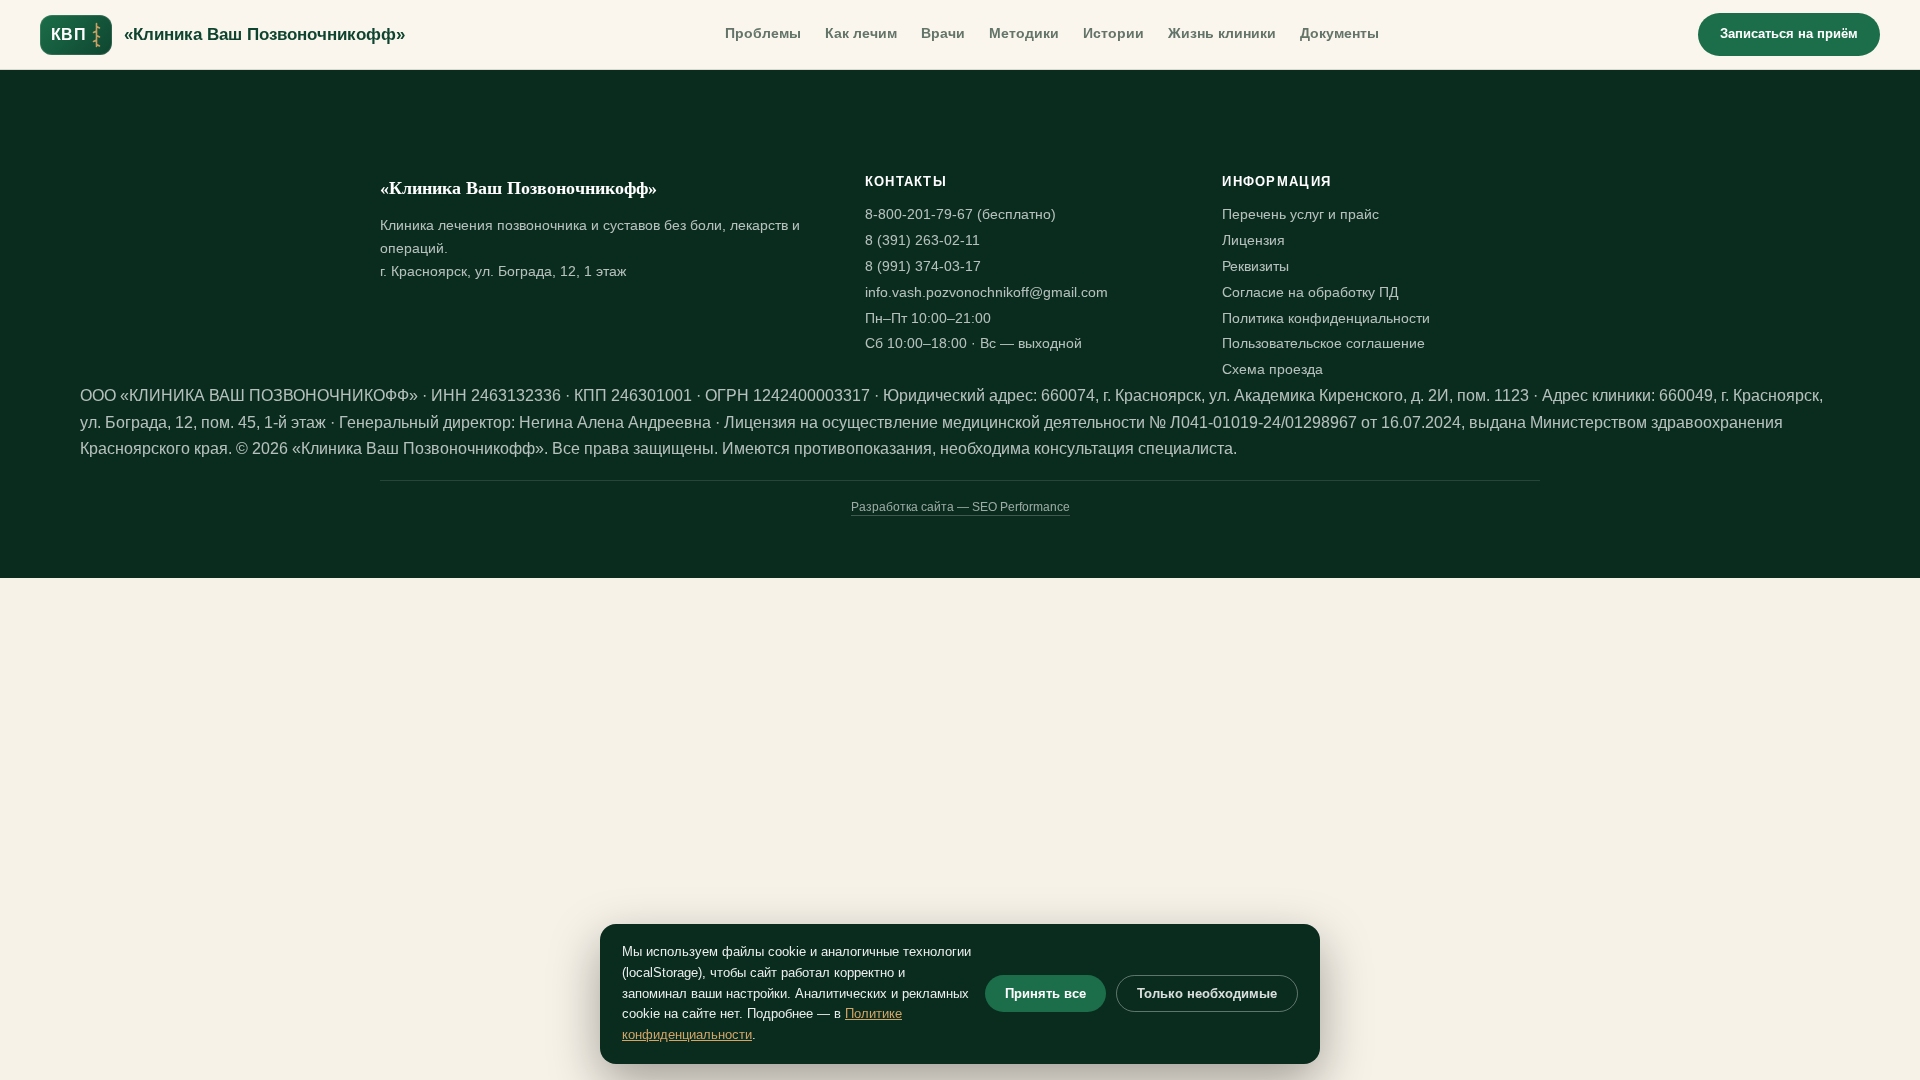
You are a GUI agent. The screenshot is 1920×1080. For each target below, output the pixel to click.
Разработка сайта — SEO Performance (960, 507)
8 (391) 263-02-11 (922, 240)
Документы (1339, 33)
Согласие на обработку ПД (1310, 292)
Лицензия (1253, 240)
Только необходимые (1207, 993)
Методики (1024, 33)
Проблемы (763, 33)
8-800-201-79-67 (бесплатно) (960, 214)
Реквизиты (1255, 266)
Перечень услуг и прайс (1300, 214)
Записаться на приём (1789, 33)
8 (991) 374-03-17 (923, 266)
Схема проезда (1272, 369)
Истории (1113, 33)
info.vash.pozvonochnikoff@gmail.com (986, 292)
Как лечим (861, 33)
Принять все (1045, 993)
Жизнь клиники (1222, 33)
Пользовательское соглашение (1323, 343)
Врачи (943, 33)
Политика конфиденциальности (1326, 318)
